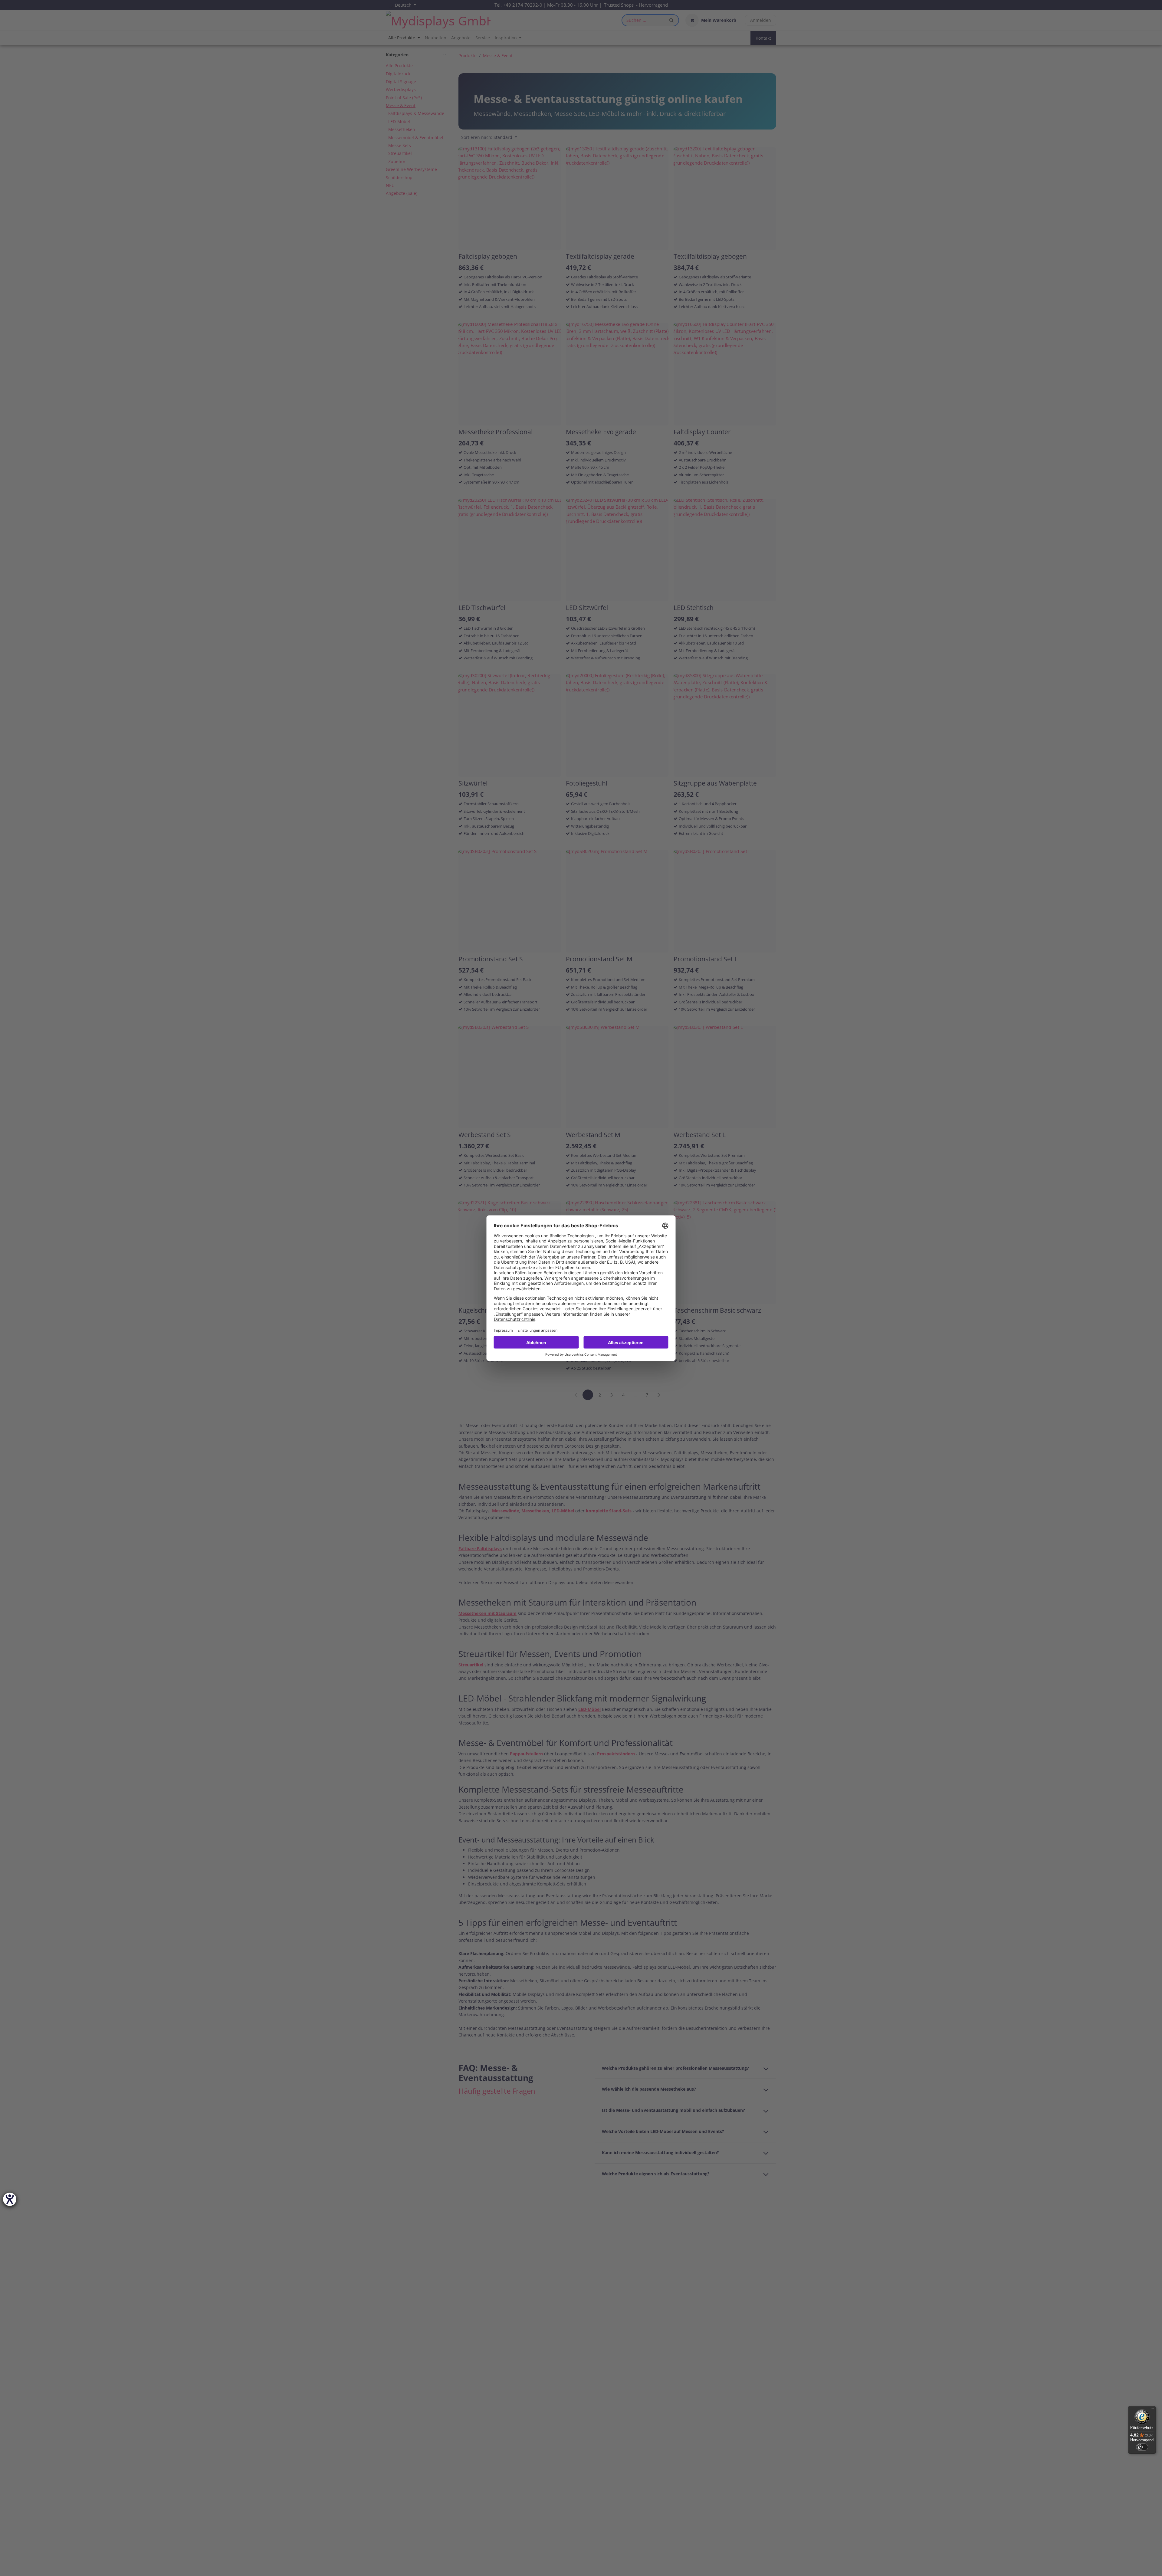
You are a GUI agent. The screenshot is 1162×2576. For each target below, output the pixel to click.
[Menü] (1152, 2410)
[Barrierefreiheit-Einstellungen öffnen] (10, 2199)
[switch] (1142, 2447)
